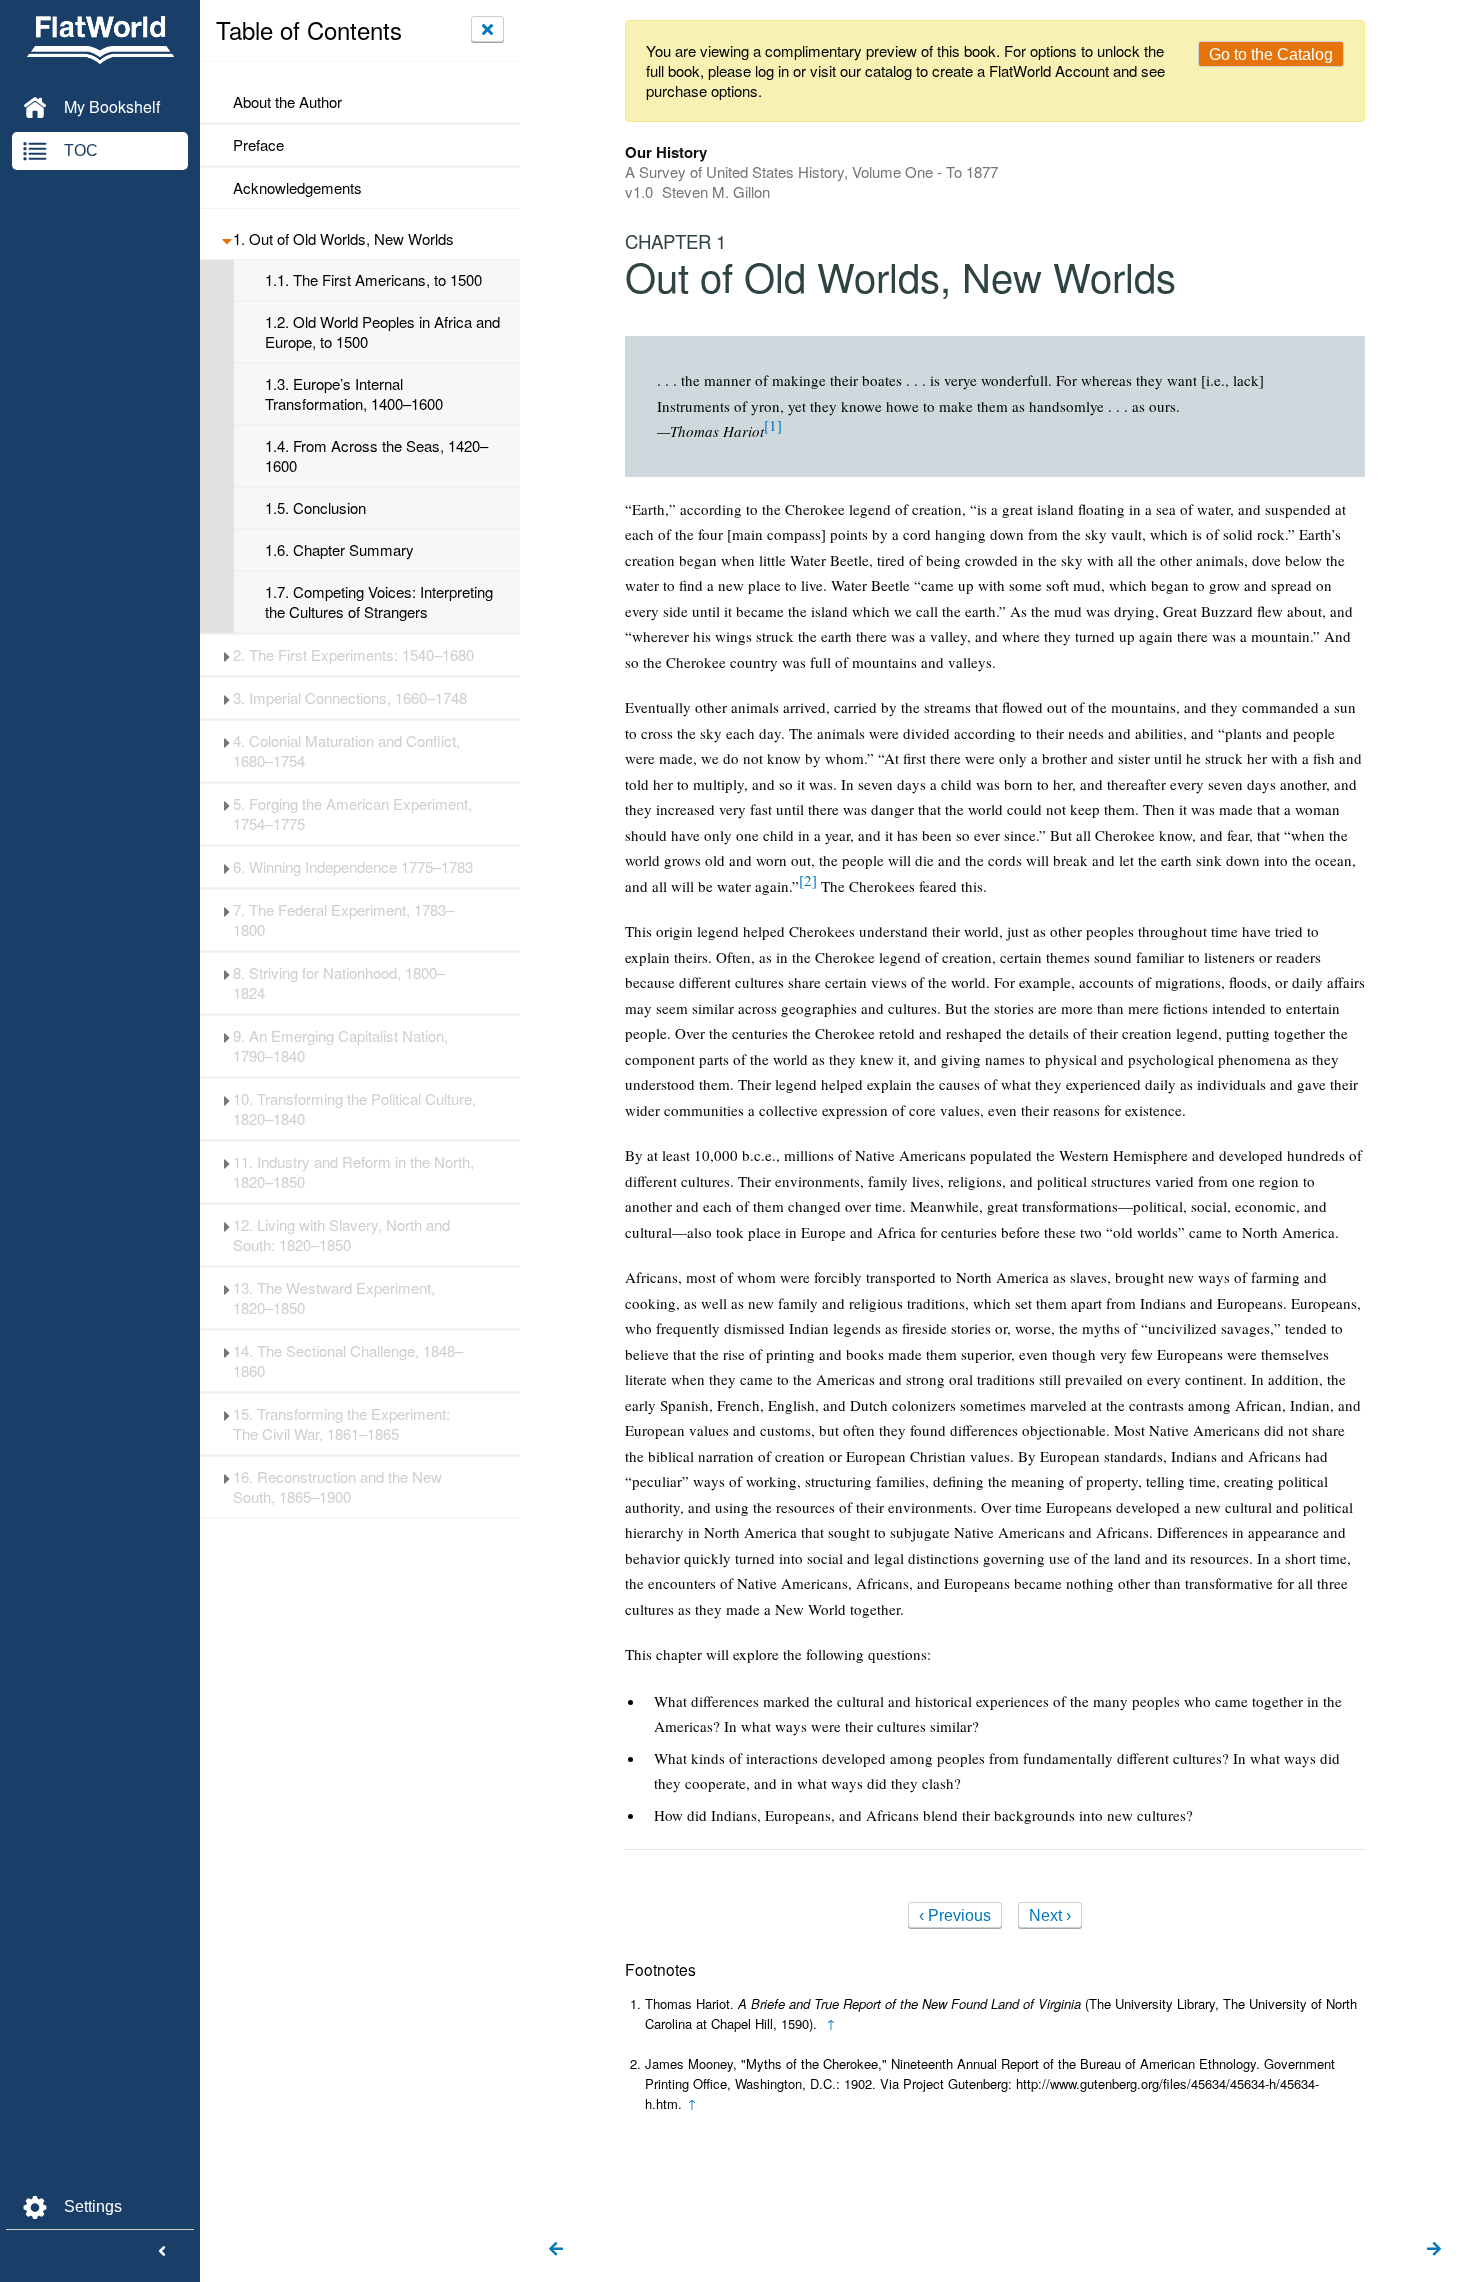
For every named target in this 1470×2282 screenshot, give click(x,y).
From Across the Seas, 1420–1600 (376, 456)
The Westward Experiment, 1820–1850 (334, 1298)
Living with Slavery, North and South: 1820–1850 (341, 1235)
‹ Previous (955, 1915)
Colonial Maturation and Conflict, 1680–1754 (346, 751)
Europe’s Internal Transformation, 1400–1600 (354, 394)
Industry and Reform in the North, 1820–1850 (353, 1172)
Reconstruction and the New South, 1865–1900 (337, 1487)
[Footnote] (773, 425)
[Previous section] (556, 2250)
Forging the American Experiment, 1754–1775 (352, 814)
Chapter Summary (339, 550)
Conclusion (315, 508)
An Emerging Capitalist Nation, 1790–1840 (340, 1046)
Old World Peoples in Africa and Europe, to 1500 (382, 332)
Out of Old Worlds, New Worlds (343, 239)
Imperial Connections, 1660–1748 (350, 698)
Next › (1050, 1915)
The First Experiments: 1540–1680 (353, 655)
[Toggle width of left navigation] (162, 2252)
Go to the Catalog (1271, 54)
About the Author (287, 102)
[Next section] (1434, 2250)
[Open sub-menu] (226, 239)
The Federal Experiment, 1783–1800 (343, 920)
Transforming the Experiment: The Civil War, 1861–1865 (341, 1424)
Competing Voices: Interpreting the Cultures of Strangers (379, 602)
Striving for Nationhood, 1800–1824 (339, 983)
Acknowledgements (297, 188)
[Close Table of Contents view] (487, 29)
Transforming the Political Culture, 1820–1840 (354, 1109)
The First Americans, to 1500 (373, 280)
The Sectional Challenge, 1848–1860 (348, 1361)
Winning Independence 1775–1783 (353, 867)
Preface (258, 145)
